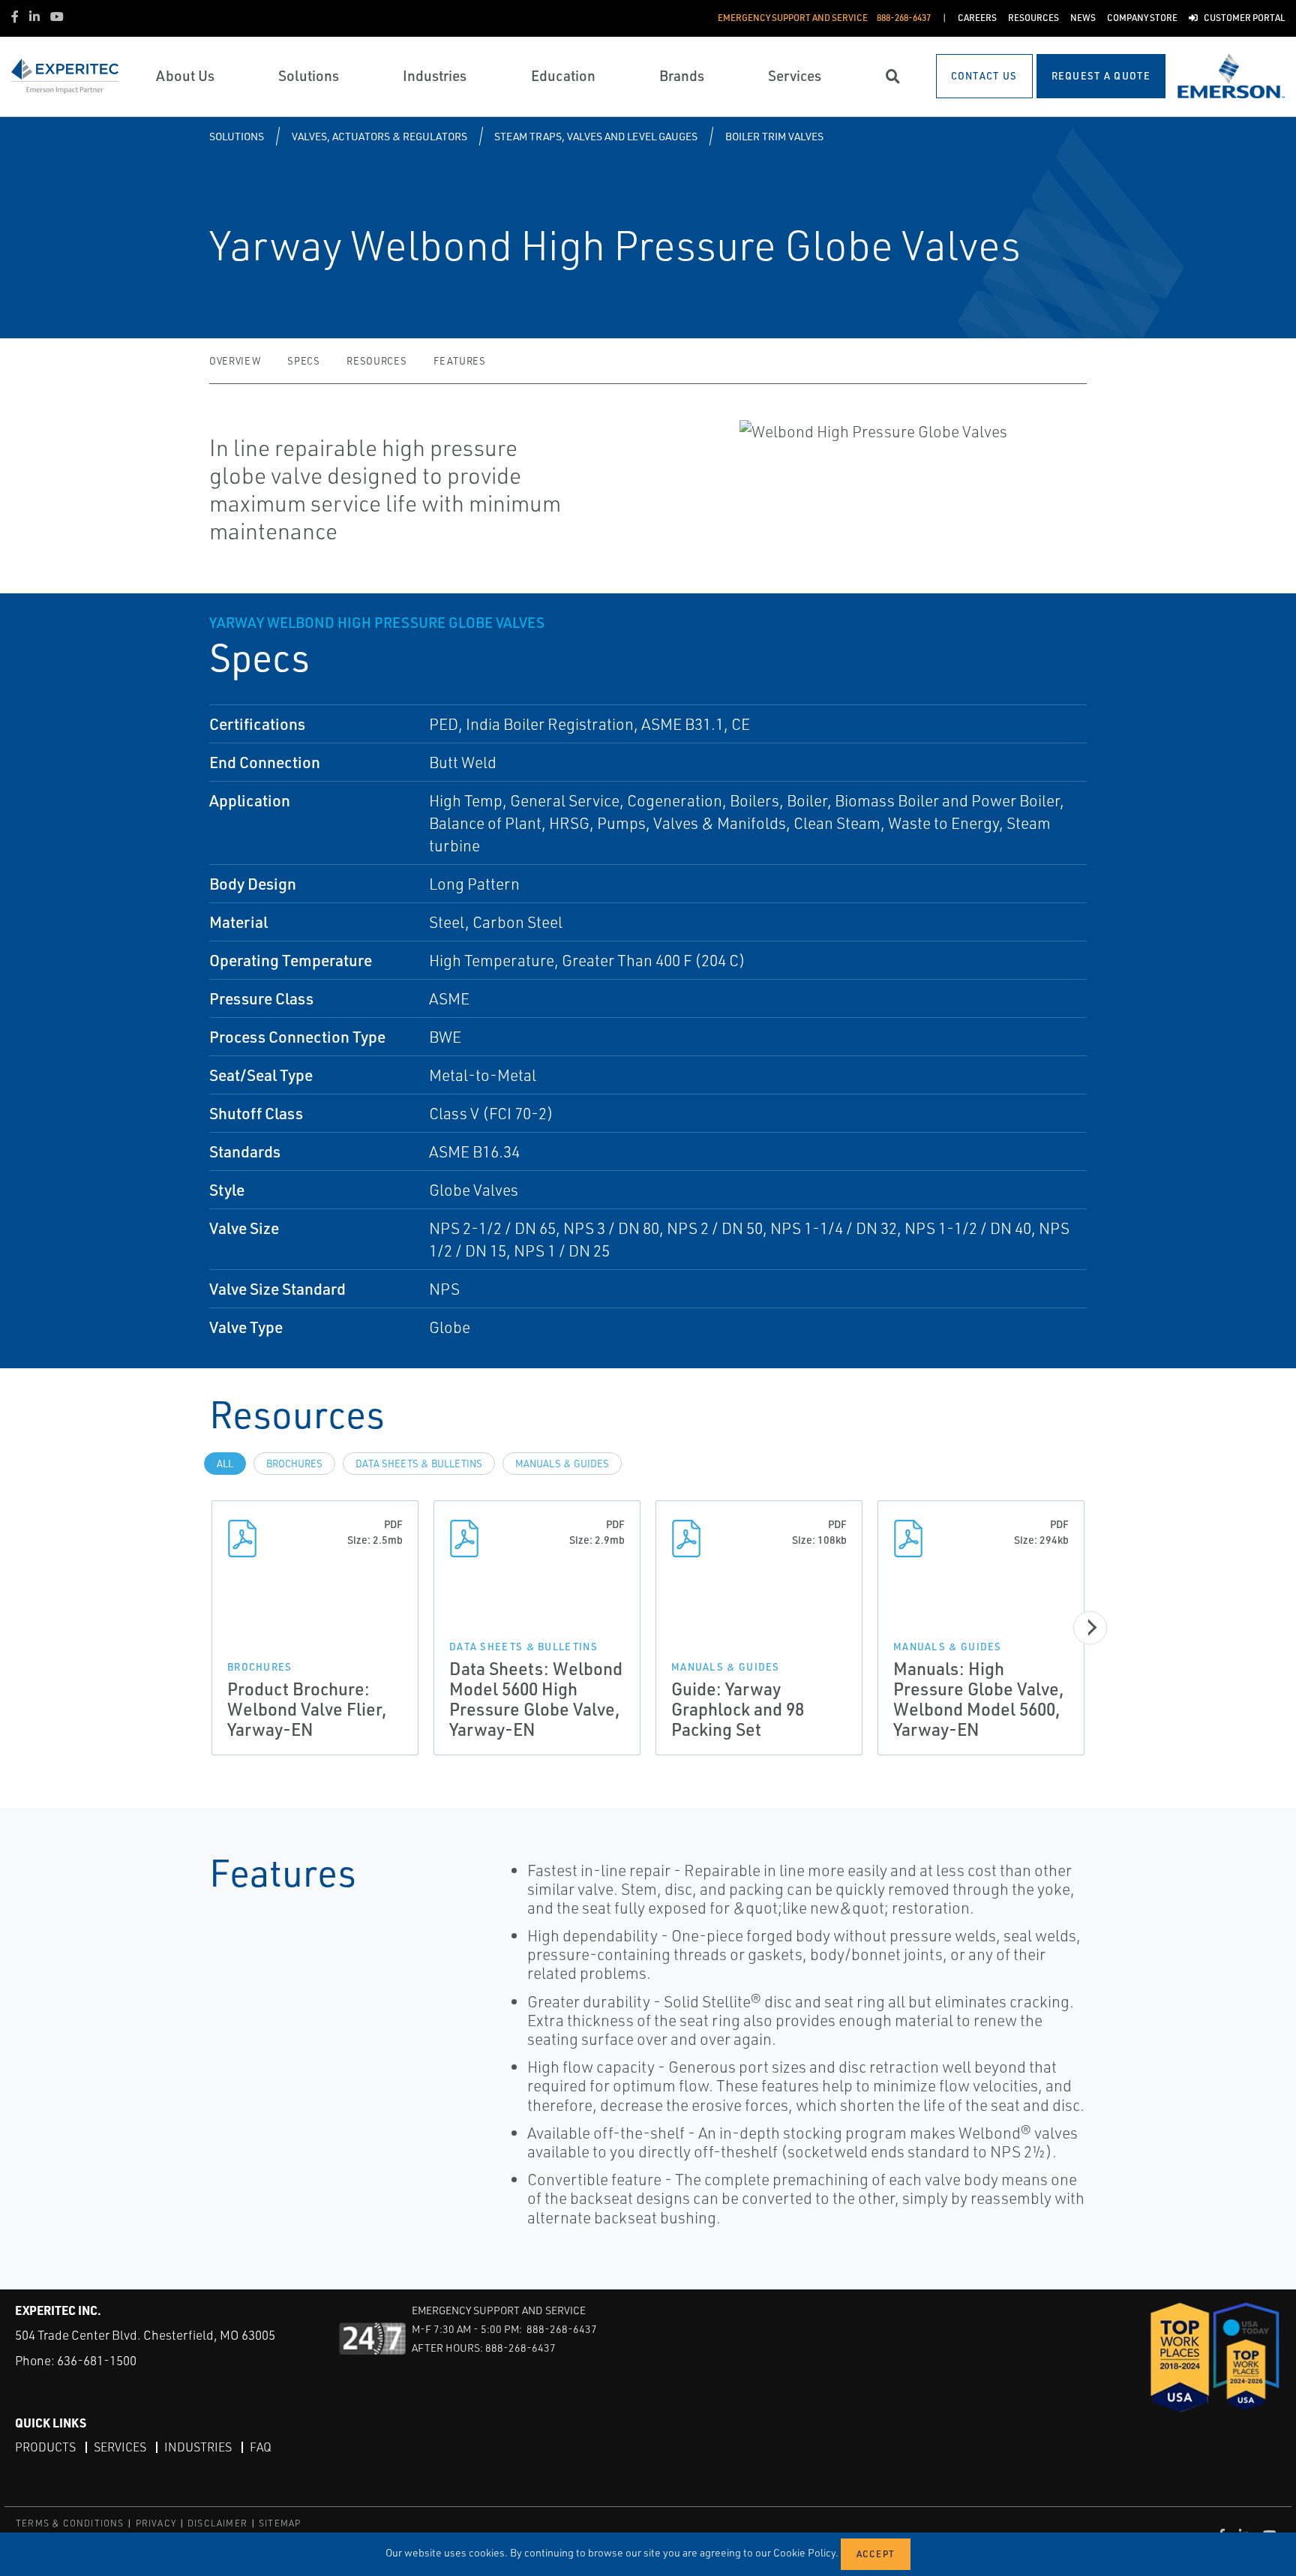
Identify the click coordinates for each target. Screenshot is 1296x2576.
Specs (303, 361)
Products (45, 2447)
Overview (235, 361)
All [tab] (225, 1464)
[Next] (1090, 1627)
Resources (376, 361)
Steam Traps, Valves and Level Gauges (596, 136)
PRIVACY (156, 2523)
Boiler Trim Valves (774, 136)
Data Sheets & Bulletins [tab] (419, 1464)
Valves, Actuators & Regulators (379, 136)
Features (459, 361)
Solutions (237, 136)
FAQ (261, 2447)
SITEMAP (280, 2523)
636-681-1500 (97, 2360)
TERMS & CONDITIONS (70, 2523)
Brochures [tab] (294, 1464)
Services (120, 2447)
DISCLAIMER (217, 2523)
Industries (198, 2447)
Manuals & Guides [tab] (562, 1464)
